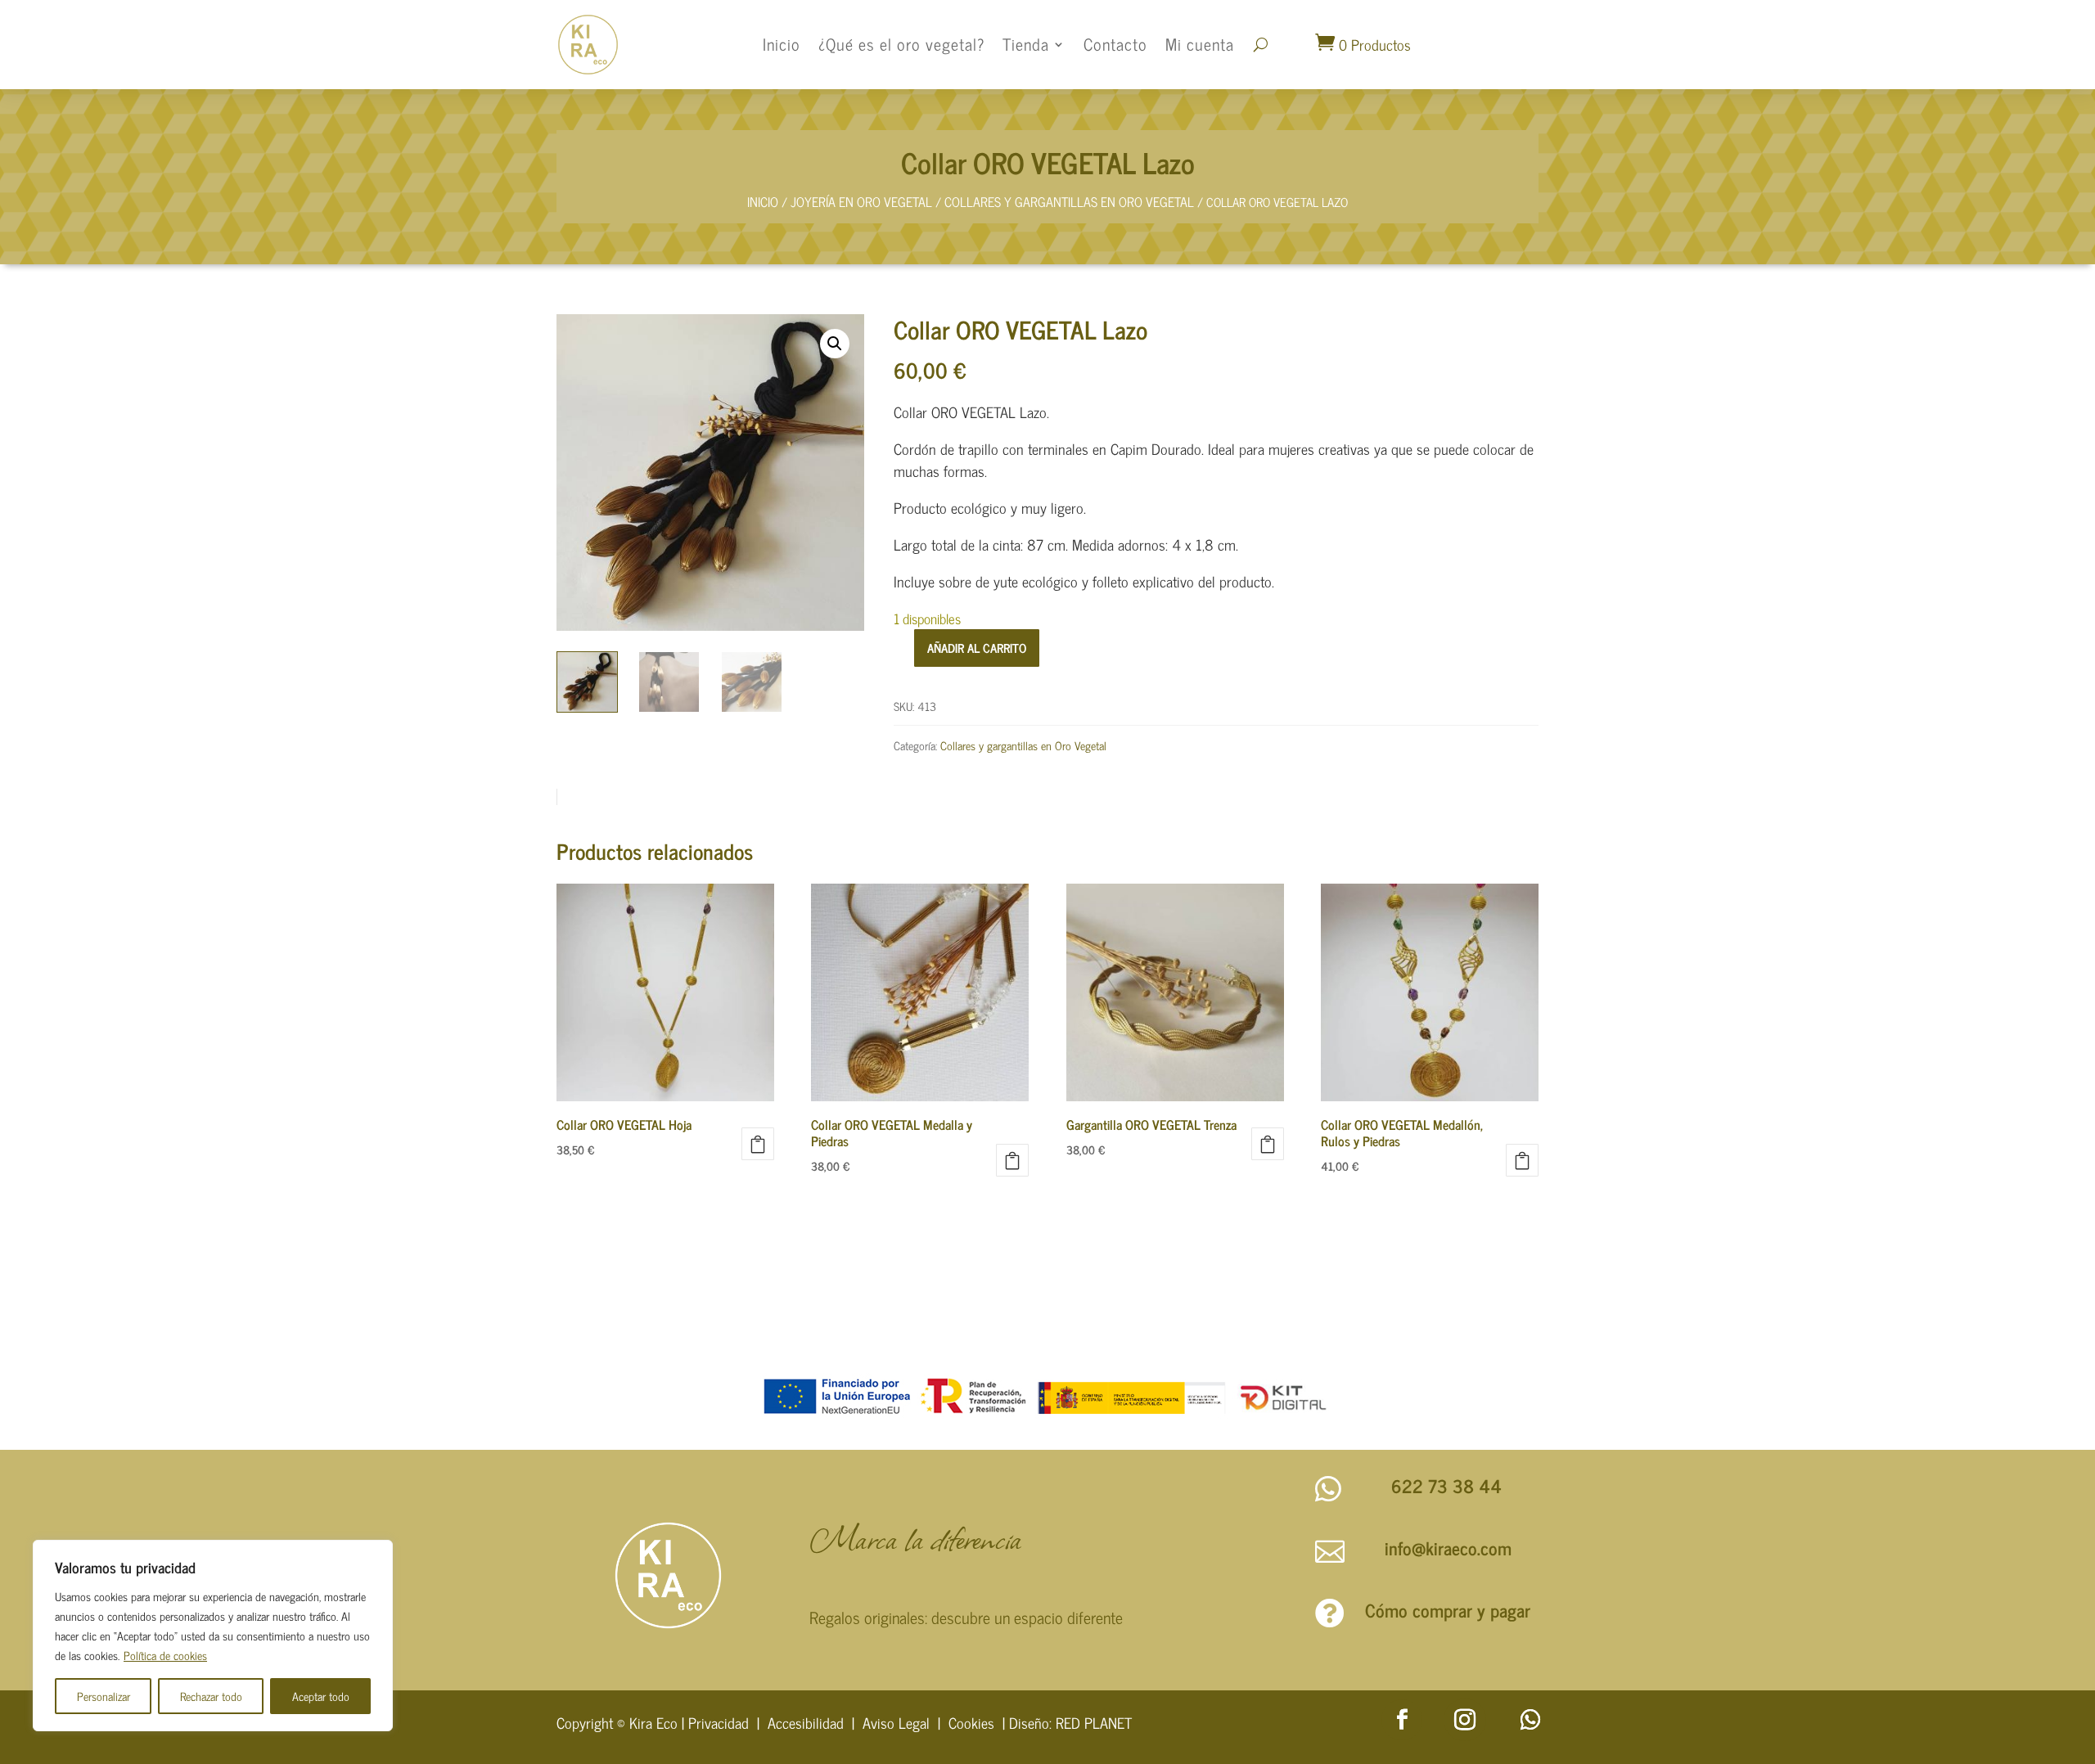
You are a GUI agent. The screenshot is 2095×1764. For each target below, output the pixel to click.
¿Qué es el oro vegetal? (901, 44)
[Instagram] (1465, 1720)
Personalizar (104, 1696)
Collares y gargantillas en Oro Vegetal (1069, 201)
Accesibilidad (806, 1722)
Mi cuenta (1200, 44)
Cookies (971, 1722)
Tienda (1026, 44)
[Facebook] (1402, 1720)
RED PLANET (1094, 1722)
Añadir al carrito (977, 648)
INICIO (763, 201)
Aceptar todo (321, 1696)
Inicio (782, 44)
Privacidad (719, 1722)
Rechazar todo (211, 1696)
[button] (835, 344)
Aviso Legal (896, 1722)
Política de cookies (165, 1655)
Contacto (1115, 44)
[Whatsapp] (1530, 1720)
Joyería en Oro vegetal (861, 201)
